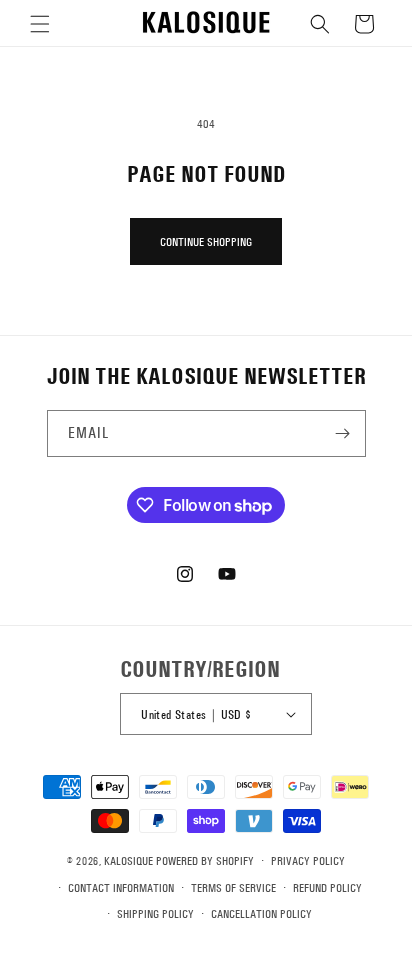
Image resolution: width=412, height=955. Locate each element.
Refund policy (327, 888)
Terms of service (233, 888)
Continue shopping (206, 242)
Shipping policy (155, 914)
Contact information (121, 888)
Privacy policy (308, 861)
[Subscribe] (343, 433)
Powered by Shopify (205, 861)
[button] (40, 24)
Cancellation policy (261, 914)
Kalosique (128, 861)
